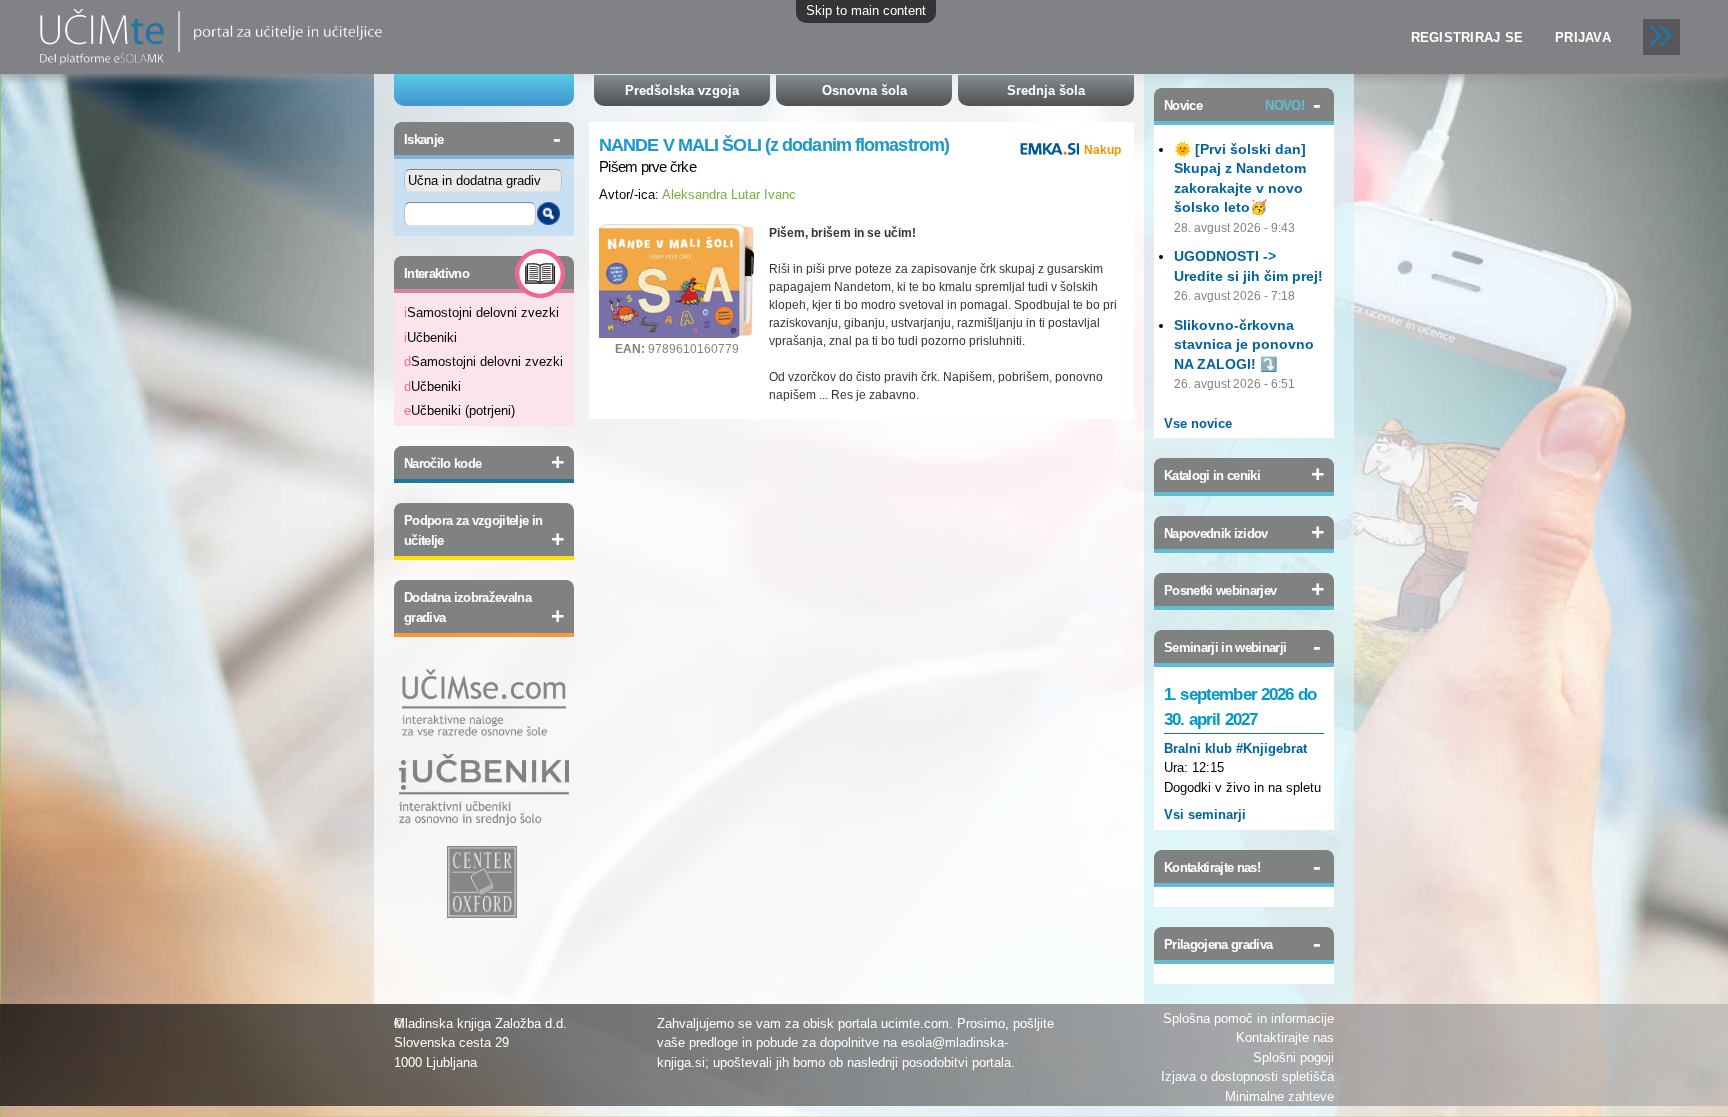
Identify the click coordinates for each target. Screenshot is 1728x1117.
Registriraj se (1467, 37)
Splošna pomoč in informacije (1248, 1018)
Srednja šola (1046, 90)
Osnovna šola (864, 90)
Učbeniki (430, 337)
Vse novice (1198, 423)
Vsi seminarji (1205, 814)
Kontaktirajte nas (1285, 1037)
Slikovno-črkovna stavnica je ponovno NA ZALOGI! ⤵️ (1244, 344)
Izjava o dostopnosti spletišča (1247, 1076)
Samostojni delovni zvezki (481, 312)
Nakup (1102, 150)
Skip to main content (866, 10)
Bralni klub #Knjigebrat (1235, 748)
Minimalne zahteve (1279, 1096)
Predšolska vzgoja (682, 90)
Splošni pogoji (1293, 1057)
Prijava (1583, 37)
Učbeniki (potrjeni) (459, 410)
